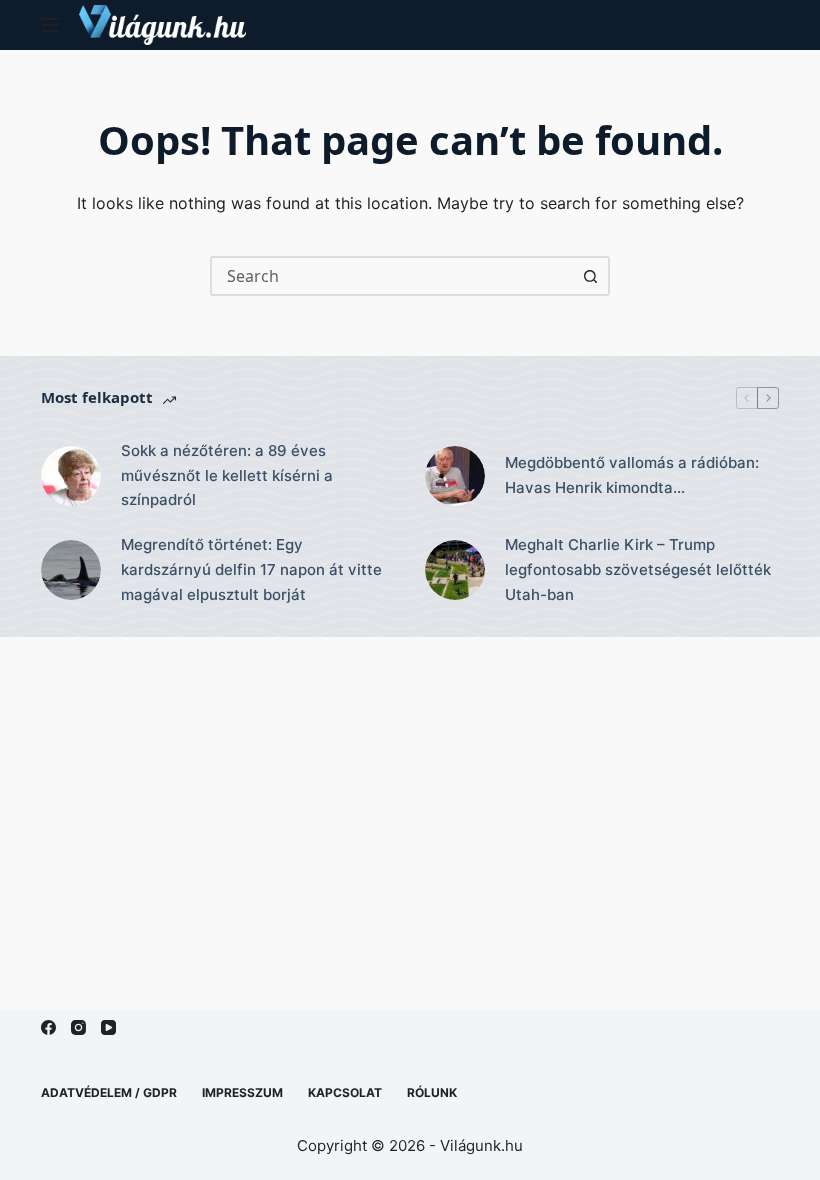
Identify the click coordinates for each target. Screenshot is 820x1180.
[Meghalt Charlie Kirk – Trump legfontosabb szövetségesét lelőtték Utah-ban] (455, 570)
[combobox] (392, 276)
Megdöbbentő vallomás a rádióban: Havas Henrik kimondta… (632, 475)
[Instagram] (78, 1027)
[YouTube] (108, 1027)
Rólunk (432, 1092)
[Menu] (50, 25)
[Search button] (590, 276)
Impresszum (242, 1092)
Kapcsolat (345, 1092)
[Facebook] (48, 1027)
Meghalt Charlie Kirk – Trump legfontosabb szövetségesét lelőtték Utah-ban (638, 569)
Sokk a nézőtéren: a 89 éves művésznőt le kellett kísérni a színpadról (227, 475)
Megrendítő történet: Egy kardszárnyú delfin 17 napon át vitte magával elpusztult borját (251, 569)
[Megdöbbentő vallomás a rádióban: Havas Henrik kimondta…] (455, 476)
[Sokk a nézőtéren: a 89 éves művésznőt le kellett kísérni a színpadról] (71, 476)
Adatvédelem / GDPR (109, 1092)
